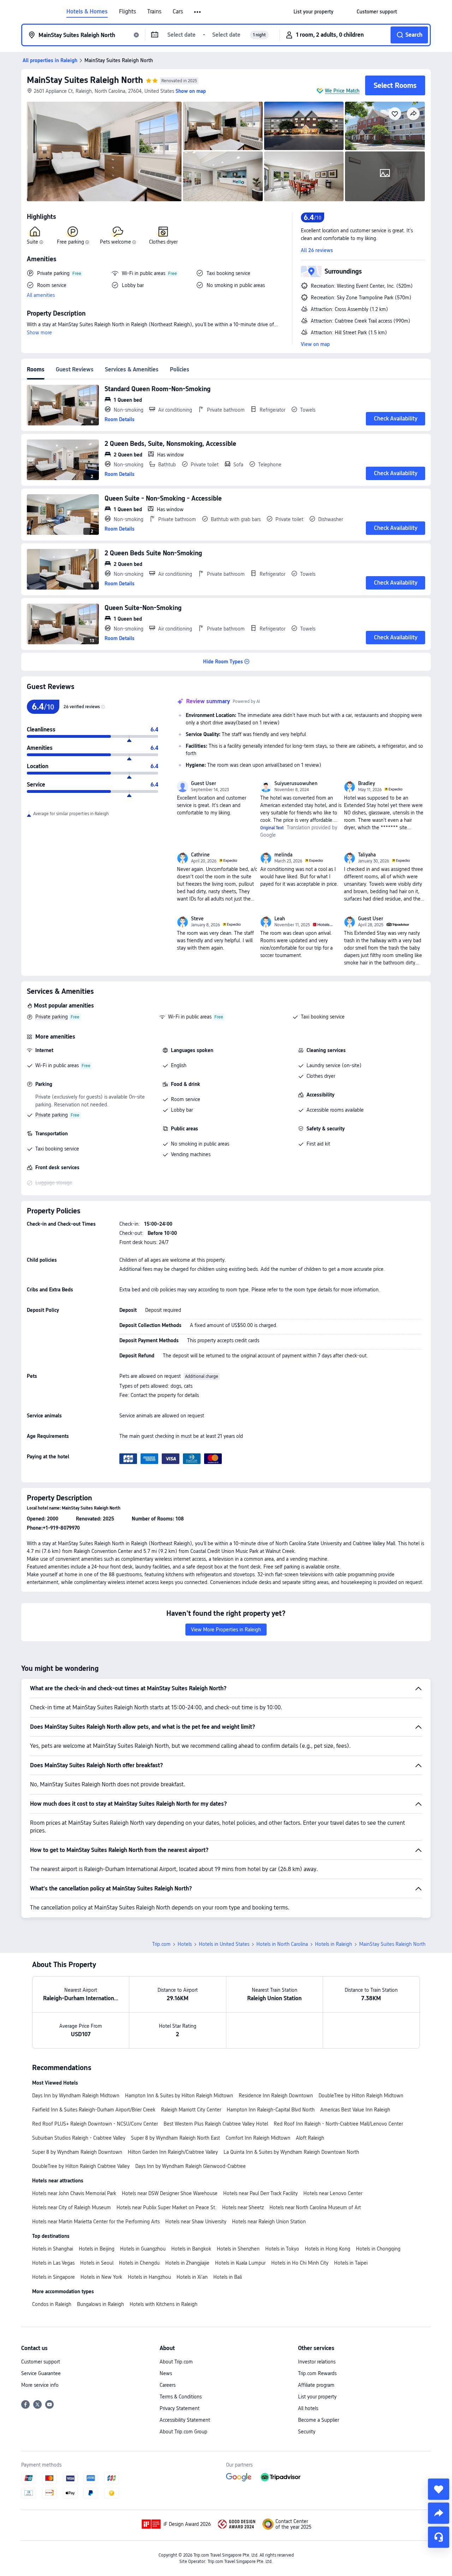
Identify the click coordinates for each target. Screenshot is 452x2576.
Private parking (52, 1017)
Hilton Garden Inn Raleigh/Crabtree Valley (173, 2152)
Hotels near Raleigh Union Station (269, 2222)
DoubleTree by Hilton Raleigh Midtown (361, 2096)
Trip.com (161, 1944)
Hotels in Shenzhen (238, 2249)
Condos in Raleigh (52, 2304)
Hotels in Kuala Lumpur (240, 2263)
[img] (104, 151)
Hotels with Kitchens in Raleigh (163, 2304)
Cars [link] (178, 12)
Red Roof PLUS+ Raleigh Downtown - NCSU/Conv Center (95, 2124)
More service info (40, 2385)
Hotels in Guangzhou (143, 2249)
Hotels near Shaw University (196, 2222)
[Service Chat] (439, 2537)
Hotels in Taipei (351, 2263)
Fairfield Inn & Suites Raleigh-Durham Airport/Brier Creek (94, 2110)
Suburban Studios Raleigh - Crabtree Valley (79, 2138)
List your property (317, 2397)
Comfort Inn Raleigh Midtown (258, 2138)
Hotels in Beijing (97, 2249)
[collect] (439, 2489)
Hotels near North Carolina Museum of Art (315, 2207)
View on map (315, 344)
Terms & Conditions (181, 2397)
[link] (313, 12)
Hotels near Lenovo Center (333, 2193)
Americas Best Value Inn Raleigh (355, 2110)
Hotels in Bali (228, 2277)
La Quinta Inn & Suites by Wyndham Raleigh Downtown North (291, 2152)
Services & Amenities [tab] (132, 369)
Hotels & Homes (87, 12)
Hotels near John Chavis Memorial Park (74, 2193)
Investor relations (317, 2362)
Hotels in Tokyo (282, 2249)
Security (307, 2432)
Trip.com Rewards (317, 2373)
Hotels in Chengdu (139, 2263)
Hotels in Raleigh (334, 1944)
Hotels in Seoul (97, 2263)
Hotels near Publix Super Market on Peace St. (166, 2207)
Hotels (185, 1944)
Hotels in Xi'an (192, 2277)
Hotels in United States (224, 1944)
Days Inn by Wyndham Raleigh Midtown (76, 2096)
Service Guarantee (41, 2373)
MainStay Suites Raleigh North (85, 80)
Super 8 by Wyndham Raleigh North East (176, 2138)
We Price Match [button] (342, 91)
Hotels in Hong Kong (328, 2249)
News (166, 2373)
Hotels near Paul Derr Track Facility (260, 2193)
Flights (127, 12)
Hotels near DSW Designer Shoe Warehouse (170, 2193)
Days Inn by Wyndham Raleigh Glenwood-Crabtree (191, 2166)
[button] (198, 12)
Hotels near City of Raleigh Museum (72, 2207)
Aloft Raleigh (310, 2138)
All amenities (41, 295)
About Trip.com (176, 2362)
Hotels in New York (101, 2277)
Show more (39, 333)
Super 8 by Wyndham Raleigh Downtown (77, 2152)
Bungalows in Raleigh (100, 2304)
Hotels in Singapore (53, 2277)
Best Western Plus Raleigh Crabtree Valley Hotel (216, 2124)
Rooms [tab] (36, 369)
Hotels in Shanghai (53, 2249)
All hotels (308, 2408)
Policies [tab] (180, 369)
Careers (168, 2385)
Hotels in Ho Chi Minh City (300, 2263)
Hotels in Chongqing (378, 2249)
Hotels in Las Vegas (53, 2263)
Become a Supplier (319, 2420)
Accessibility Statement (185, 2420)
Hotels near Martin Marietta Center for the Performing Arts (96, 2222)
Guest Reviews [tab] (75, 369)
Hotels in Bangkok (191, 2249)
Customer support (41, 2362)
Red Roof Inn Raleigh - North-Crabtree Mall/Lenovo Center (338, 2124)
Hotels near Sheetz (243, 2207)
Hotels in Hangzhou (149, 2277)
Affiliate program (316, 2385)
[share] (439, 2513)
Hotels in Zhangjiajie (187, 2263)
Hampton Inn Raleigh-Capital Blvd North (271, 2110)
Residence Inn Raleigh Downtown (276, 2096)
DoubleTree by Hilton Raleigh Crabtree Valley (81, 2166)
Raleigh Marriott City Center (191, 2110)
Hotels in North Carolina (282, 1944)
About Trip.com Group (183, 2432)
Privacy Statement (180, 2408)
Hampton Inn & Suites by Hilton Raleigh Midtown (179, 2096)
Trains (154, 12)
